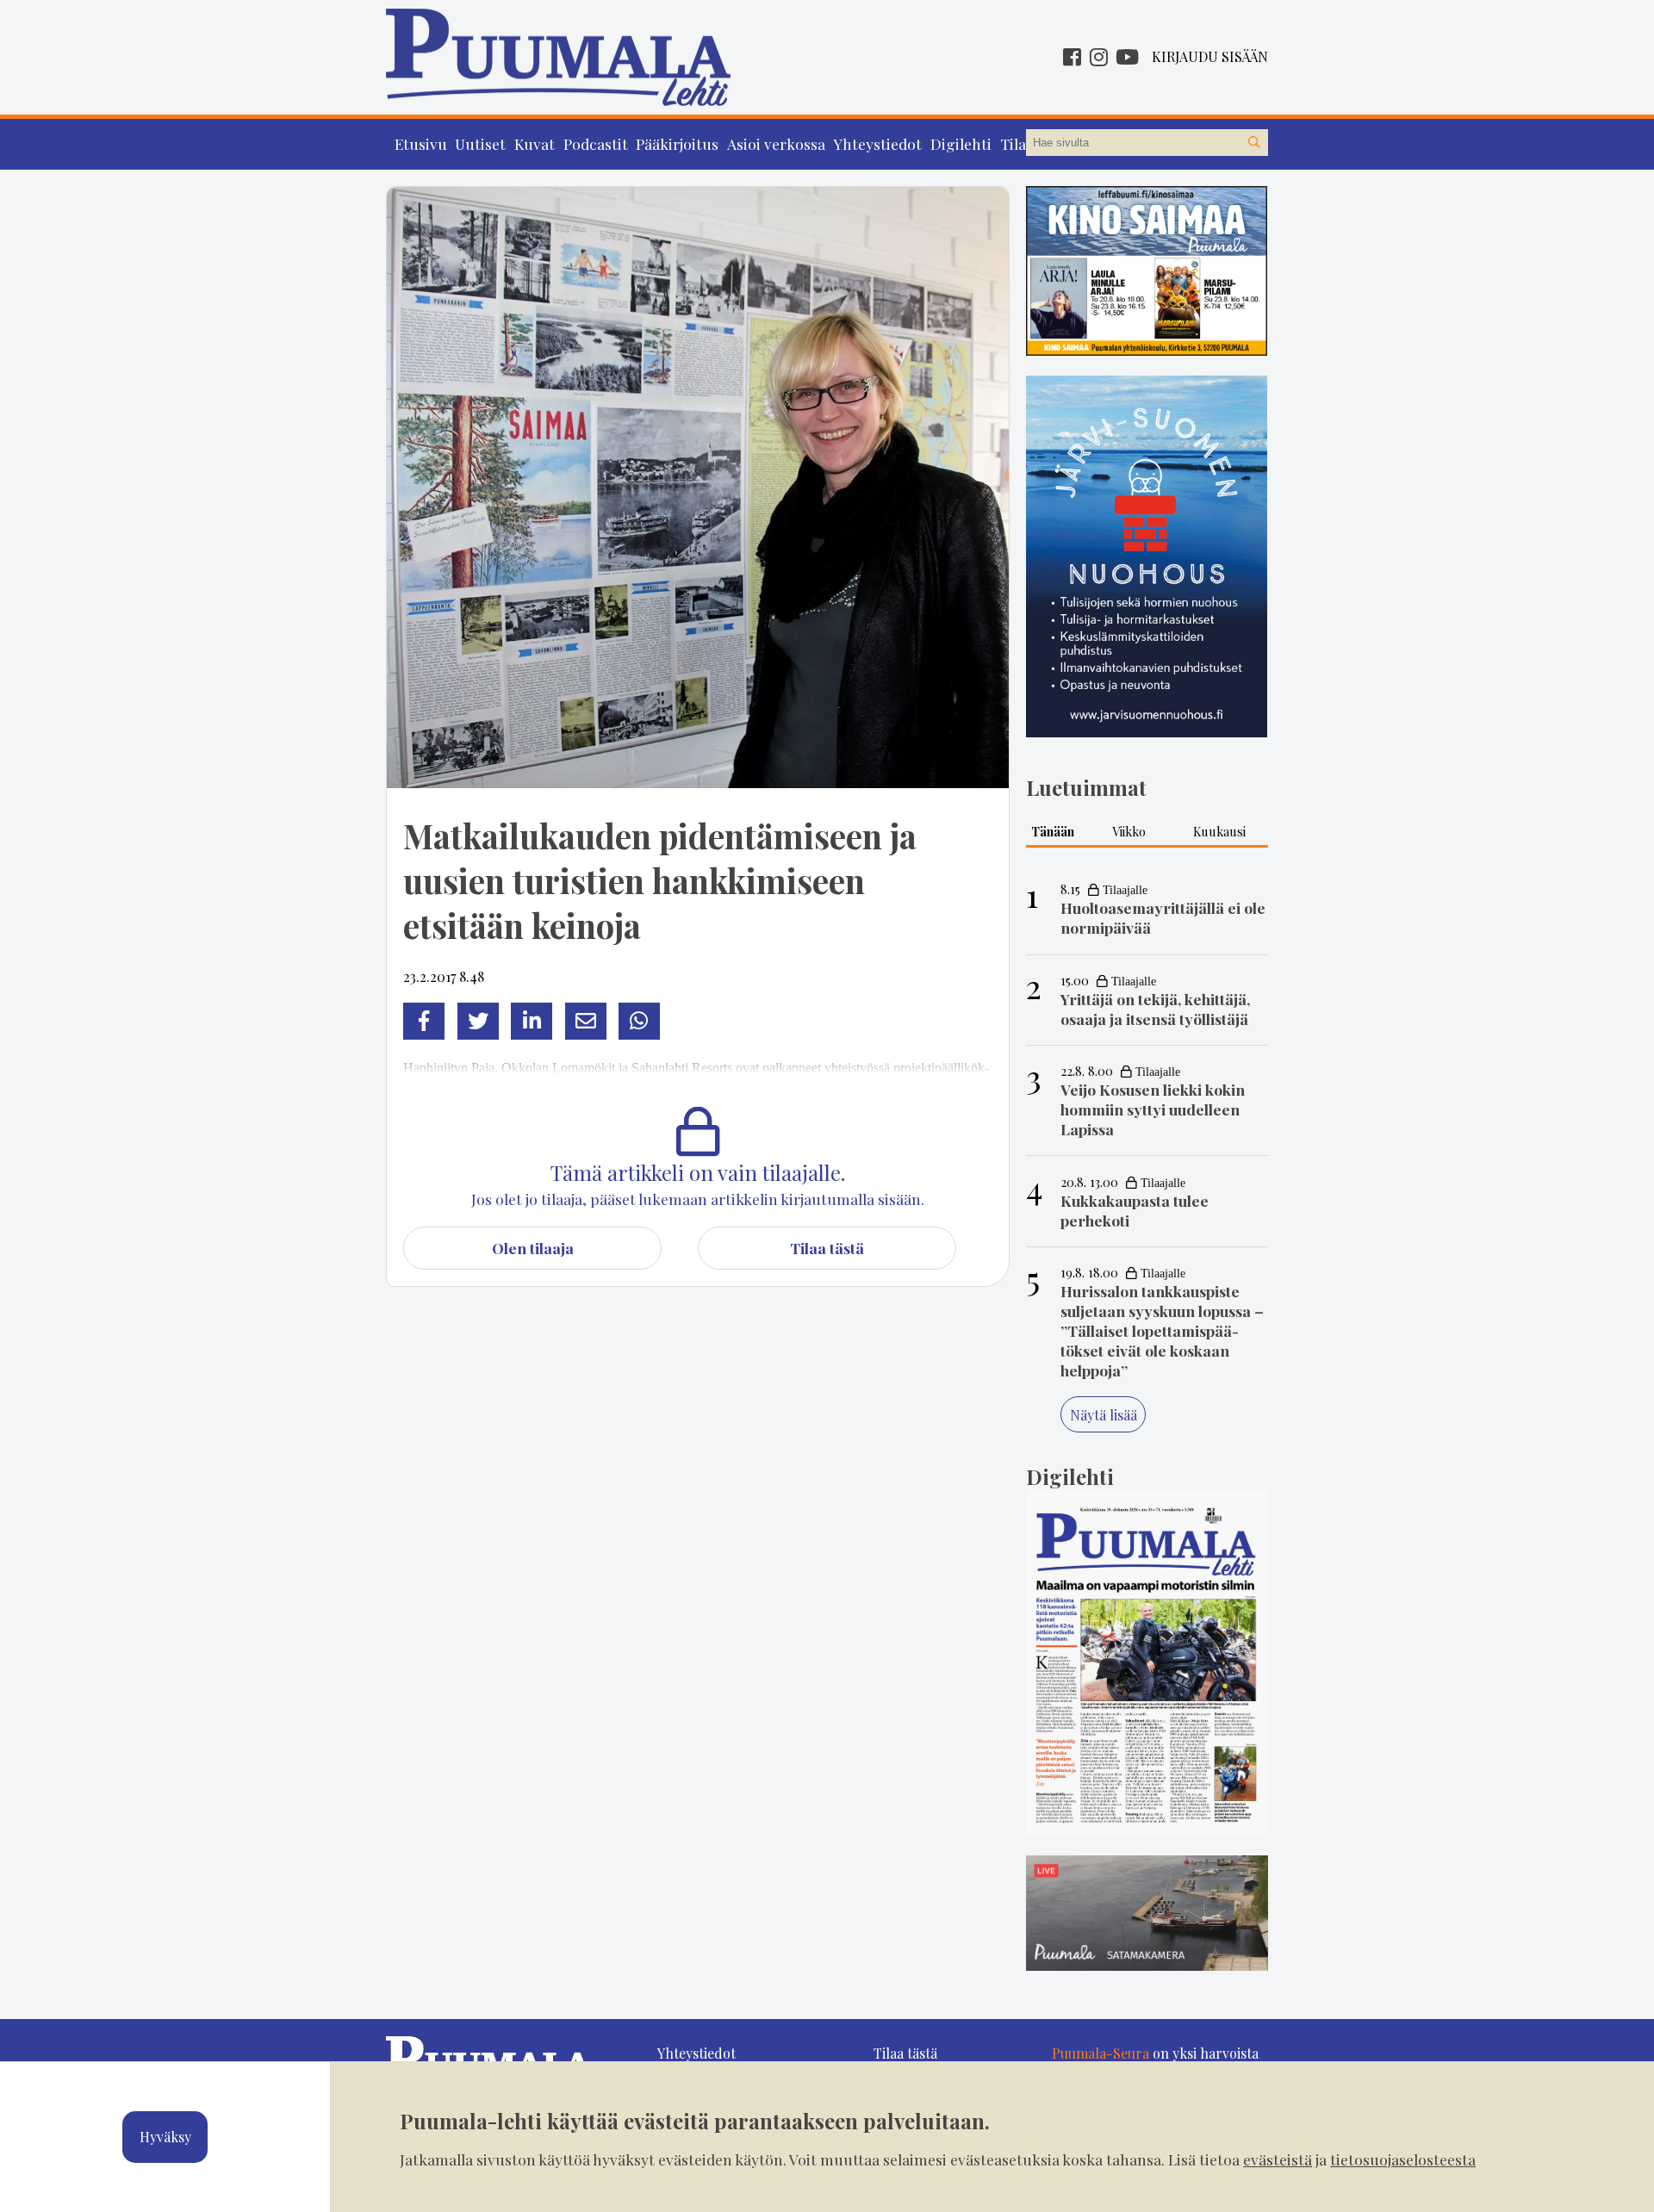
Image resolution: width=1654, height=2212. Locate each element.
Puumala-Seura (1101, 2053)
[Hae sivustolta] (1254, 143)
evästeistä (1278, 2159)
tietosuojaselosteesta (1403, 2159)
